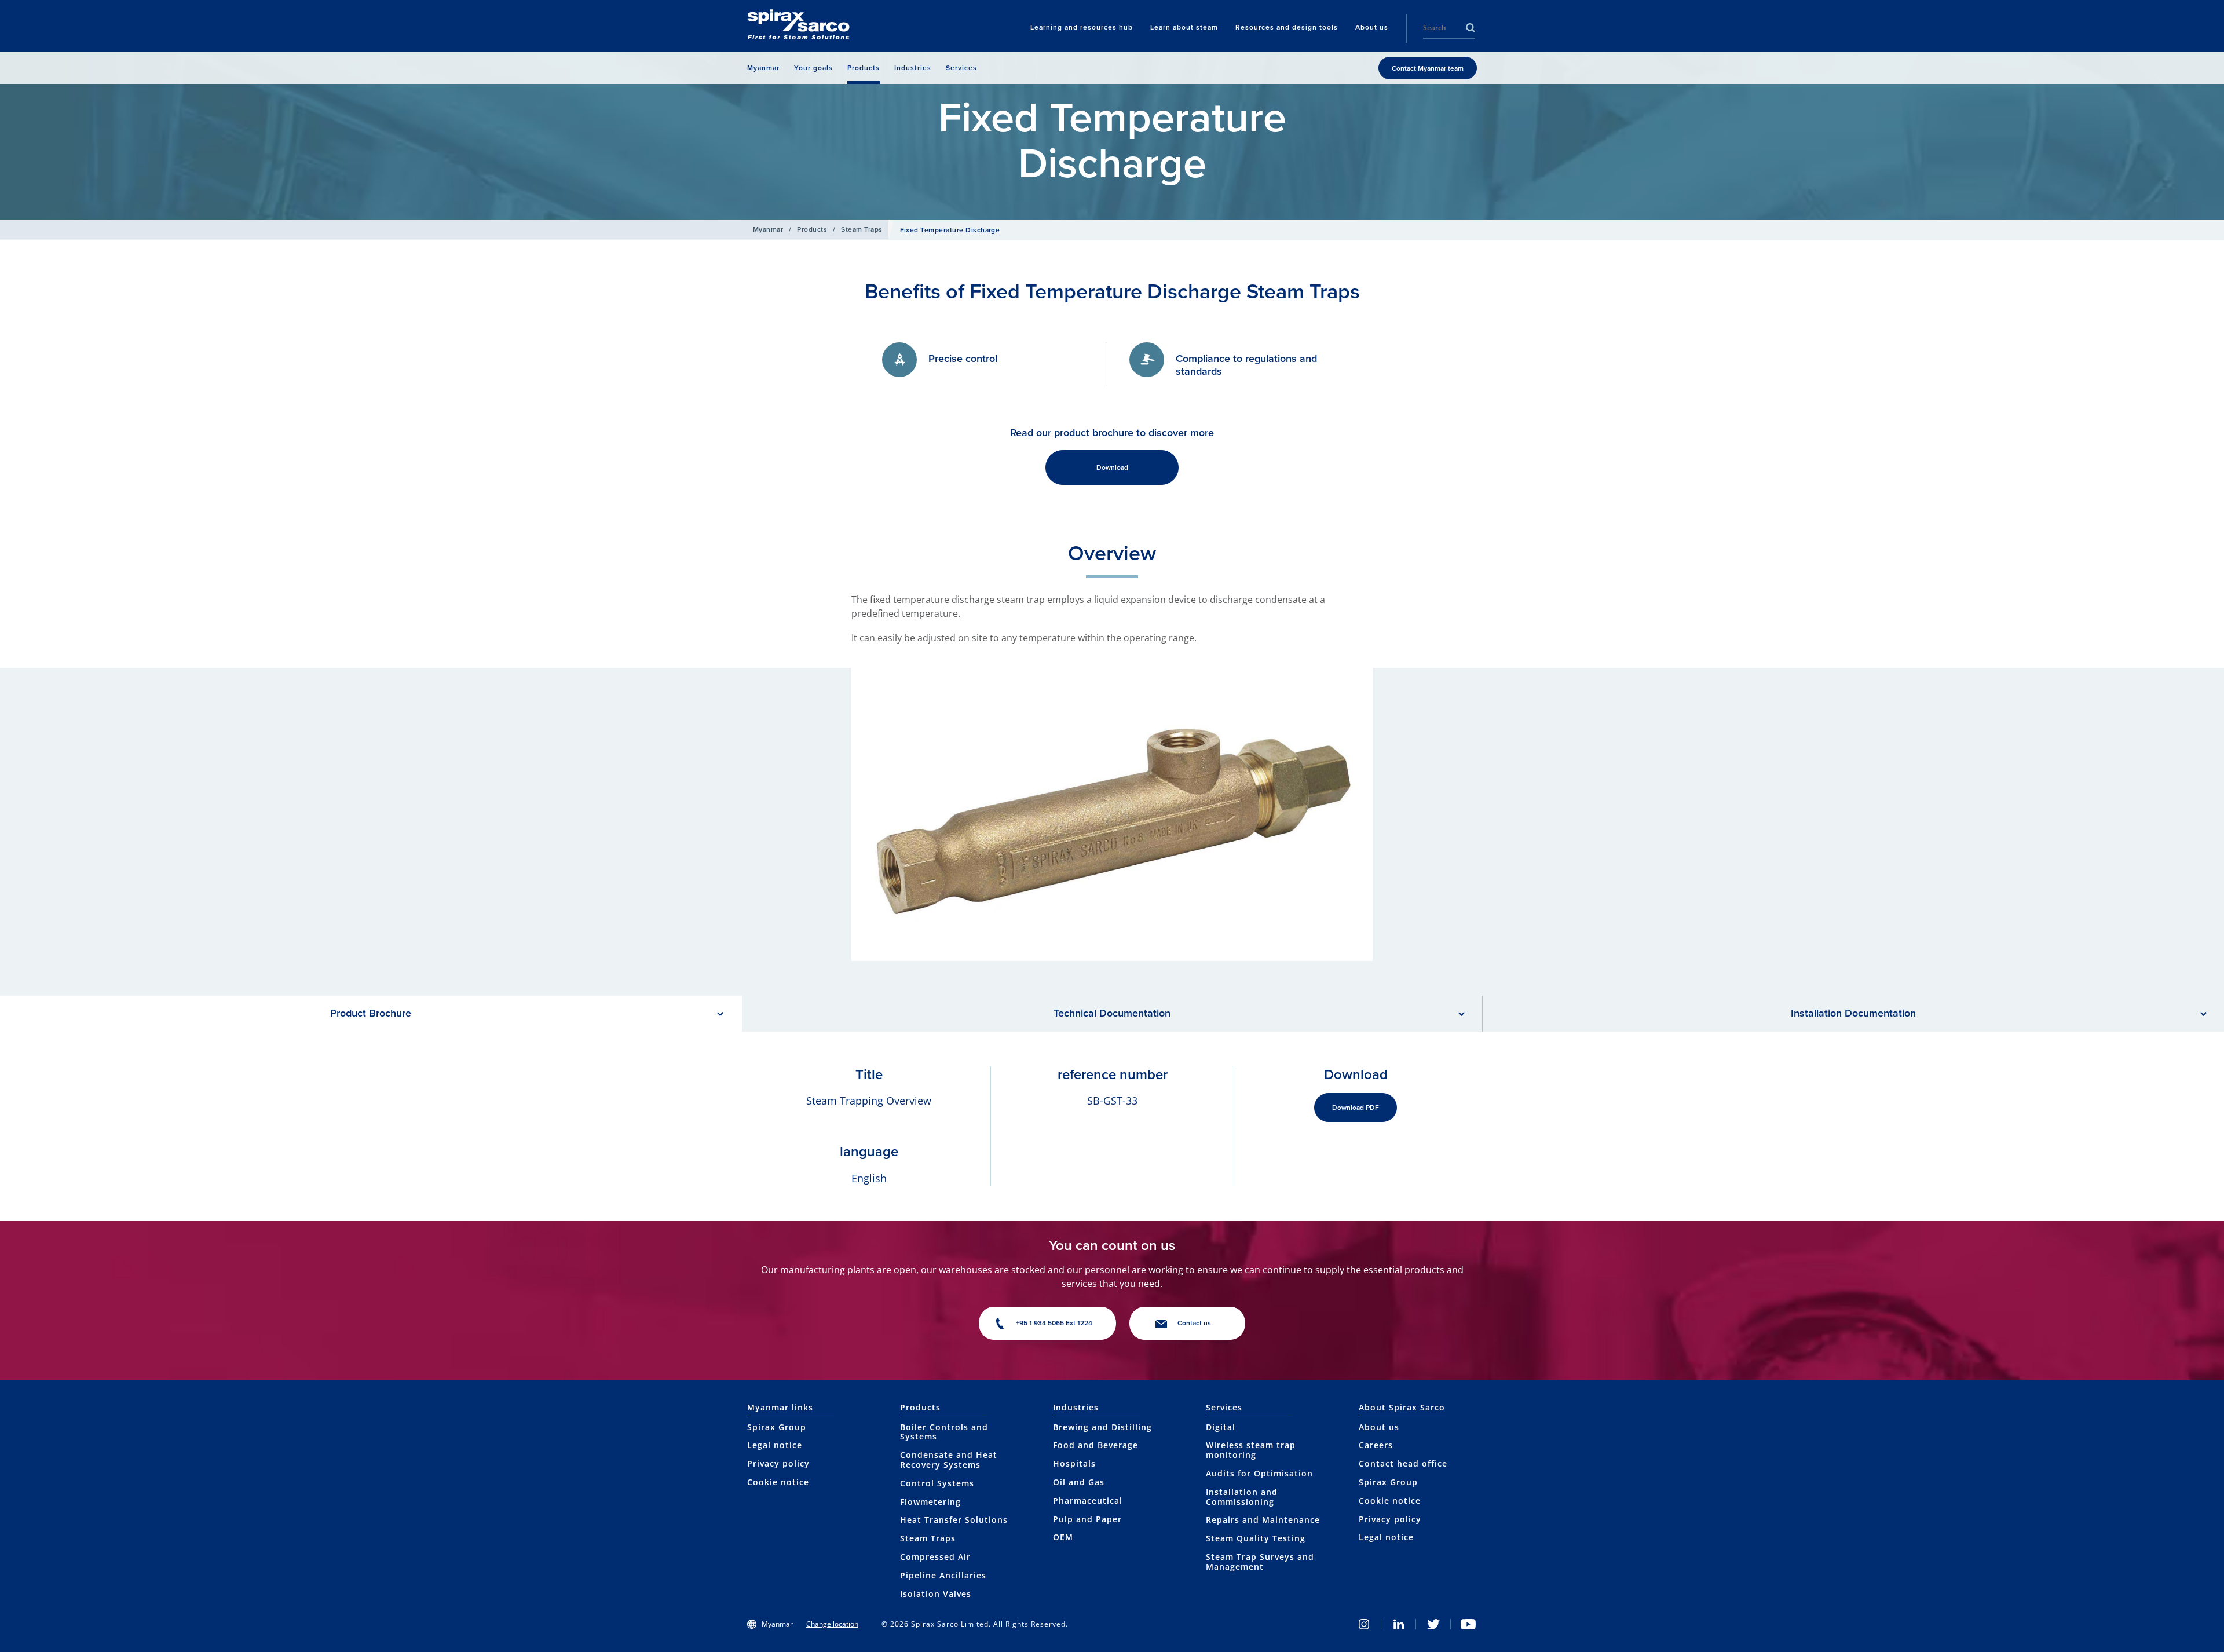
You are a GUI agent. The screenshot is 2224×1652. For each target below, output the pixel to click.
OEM (1063, 1537)
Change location (832, 1624)
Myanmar (768, 229)
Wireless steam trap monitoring (1251, 1450)
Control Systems (937, 1483)
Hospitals (1074, 1463)
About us (1379, 1427)
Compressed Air (935, 1557)
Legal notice (775, 1445)
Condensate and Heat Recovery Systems (949, 1460)
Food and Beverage (1095, 1445)
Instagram (1364, 1624)
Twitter (1433, 1624)
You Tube (1468, 1624)
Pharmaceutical (1088, 1501)
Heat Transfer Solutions (954, 1520)
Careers (1376, 1445)
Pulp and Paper (1087, 1519)
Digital (1221, 1427)
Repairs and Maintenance (1263, 1520)
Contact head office (1403, 1463)
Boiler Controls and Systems (944, 1432)
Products (812, 229)
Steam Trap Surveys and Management (1260, 1562)
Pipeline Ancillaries (943, 1575)
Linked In (1399, 1624)
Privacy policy (778, 1463)
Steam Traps (862, 229)
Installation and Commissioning (1242, 1497)
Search (1471, 28)
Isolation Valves (936, 1594)
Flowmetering (930, 1502)
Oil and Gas (1079, 1482)
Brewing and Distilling (1102, 1427)
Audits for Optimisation (1259, 1473)
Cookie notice (778, 1482)
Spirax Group (777, 1427)
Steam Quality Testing (1256, 1538)
